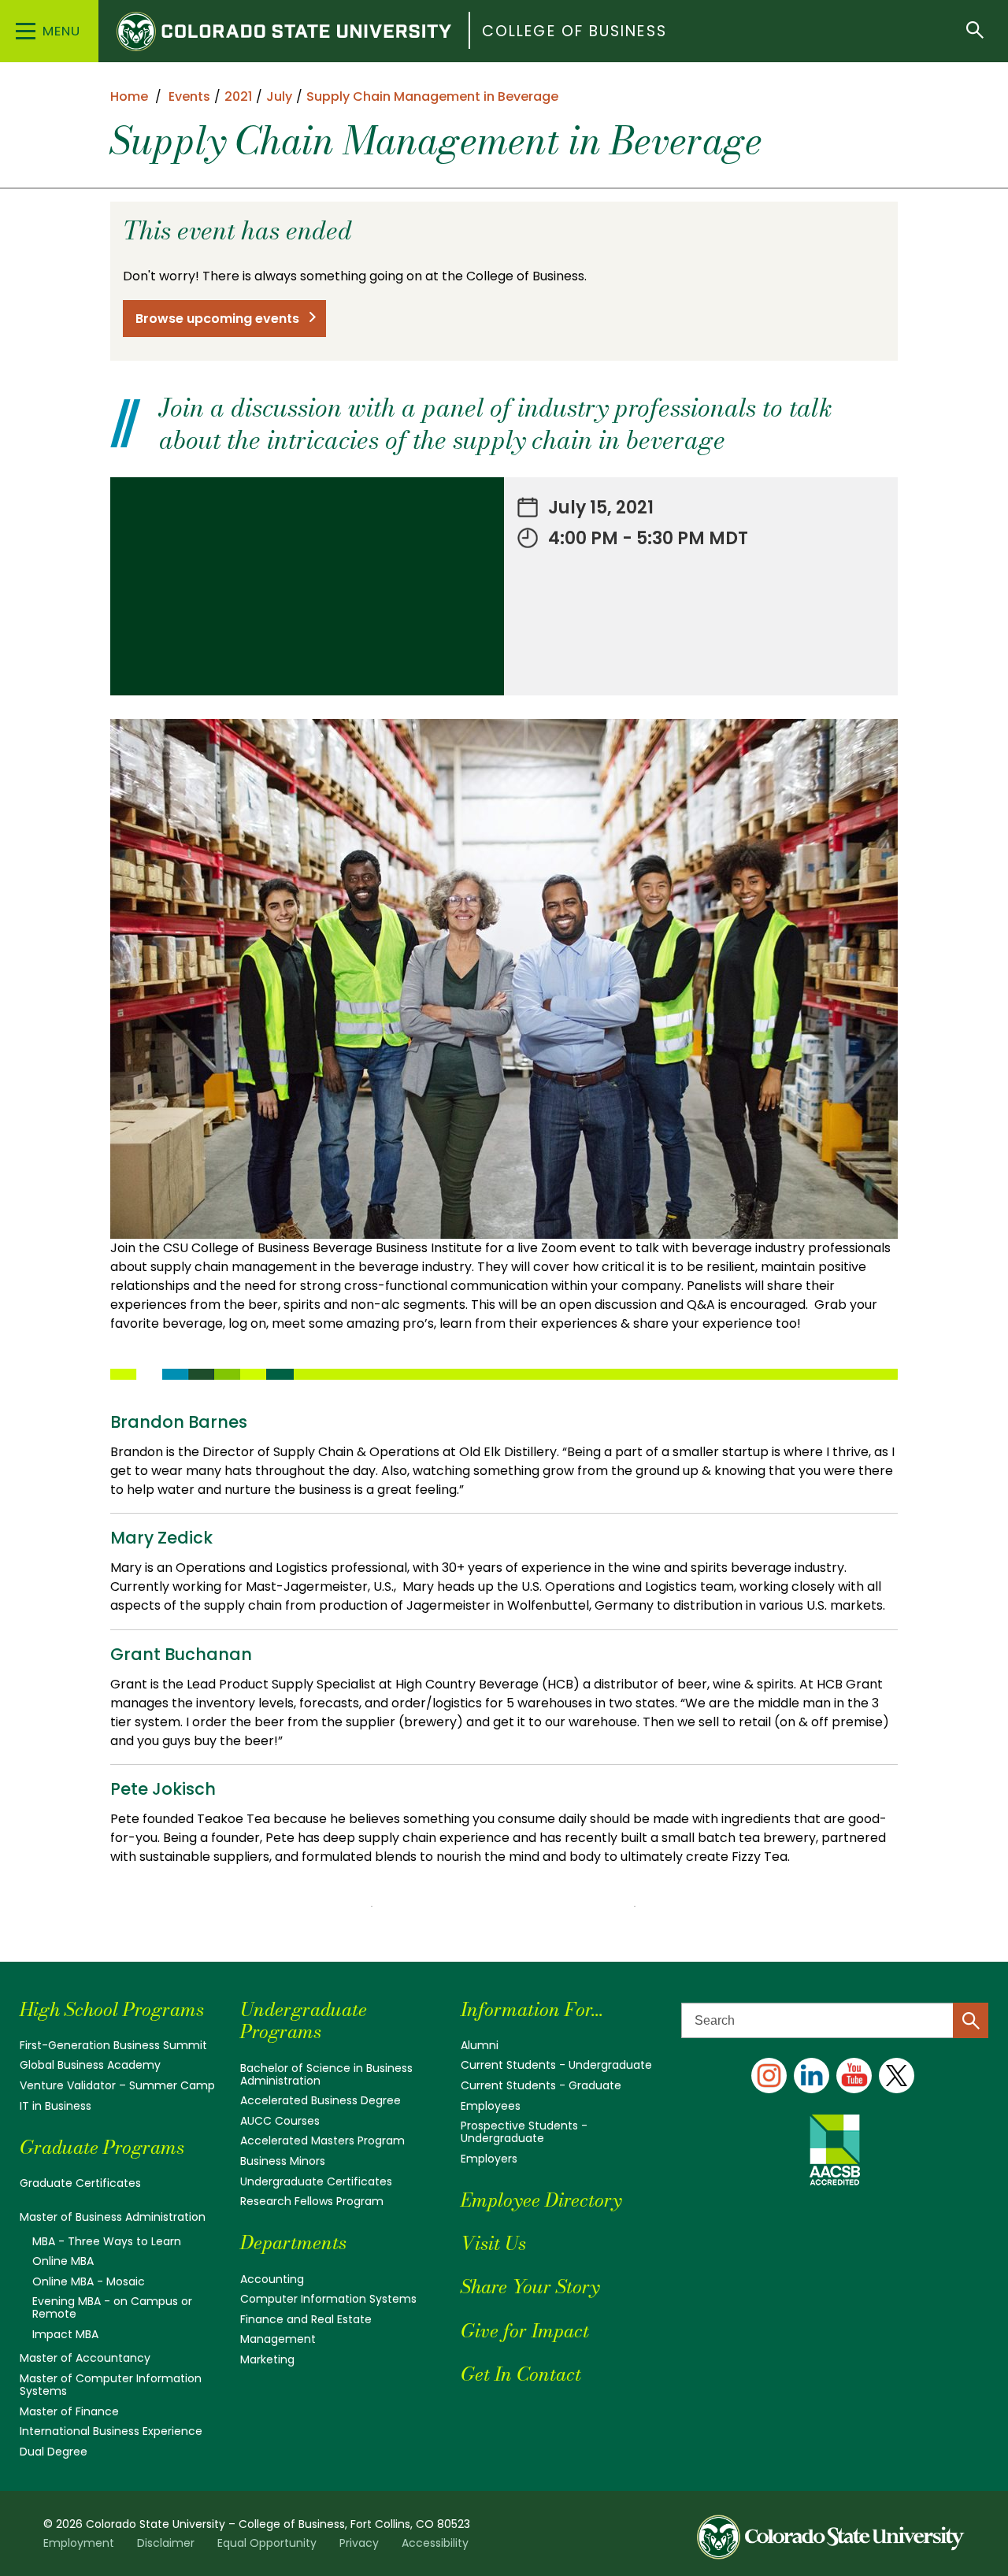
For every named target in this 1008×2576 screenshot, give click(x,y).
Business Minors (283, 2161)
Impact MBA (65, 2334)
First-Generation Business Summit (113, 2045)
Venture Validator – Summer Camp (117, 2085)
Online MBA (63, 2261)
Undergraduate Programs (304, 2021)
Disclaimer (166, 2543)
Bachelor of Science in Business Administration (326, 2074)
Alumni (480, 2045)
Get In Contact (521, 2374)
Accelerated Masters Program (322, 2140)
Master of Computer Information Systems (111, 2385)
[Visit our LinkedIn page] (812, 2076)
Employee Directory (541, 2200)
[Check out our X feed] (897, 2076)
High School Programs (112, 2009)
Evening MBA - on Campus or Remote (112, 2307)
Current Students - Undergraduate (556, 2065)
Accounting (272, 2279)
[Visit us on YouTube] (854, 2076)
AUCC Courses (280, 2121)
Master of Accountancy (85, 2358)
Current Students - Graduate (541, 2085)
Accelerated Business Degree (321, 2100)
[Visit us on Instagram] (769, 2076)
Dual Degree (54, 2452)
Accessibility (435, 2543)
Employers (489, 2159)
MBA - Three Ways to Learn (107, 2241)
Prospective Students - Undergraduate (524, 2132)
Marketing (267, 2359)
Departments (293, 2242)
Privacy (359, 2543)
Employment (79, 2543)
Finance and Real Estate (306, 2319)
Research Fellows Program (312, 2201)
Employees (491, 2106)
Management (278, 2339)
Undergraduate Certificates (316, 2181)
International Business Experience (111, 2431)
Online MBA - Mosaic (89, 2281)
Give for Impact (525, 2331)
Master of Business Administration (113, 2217)
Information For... (532, 2009)
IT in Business (56, 2106)
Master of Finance (69, 2411)
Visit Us (493, 2243)
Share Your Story (530, 2287)
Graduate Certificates (80, 2183)
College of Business (574, 31)
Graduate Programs (102, 2147)
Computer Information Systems (328, 2299)
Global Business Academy (90, 2065)
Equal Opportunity (267, 2543)
